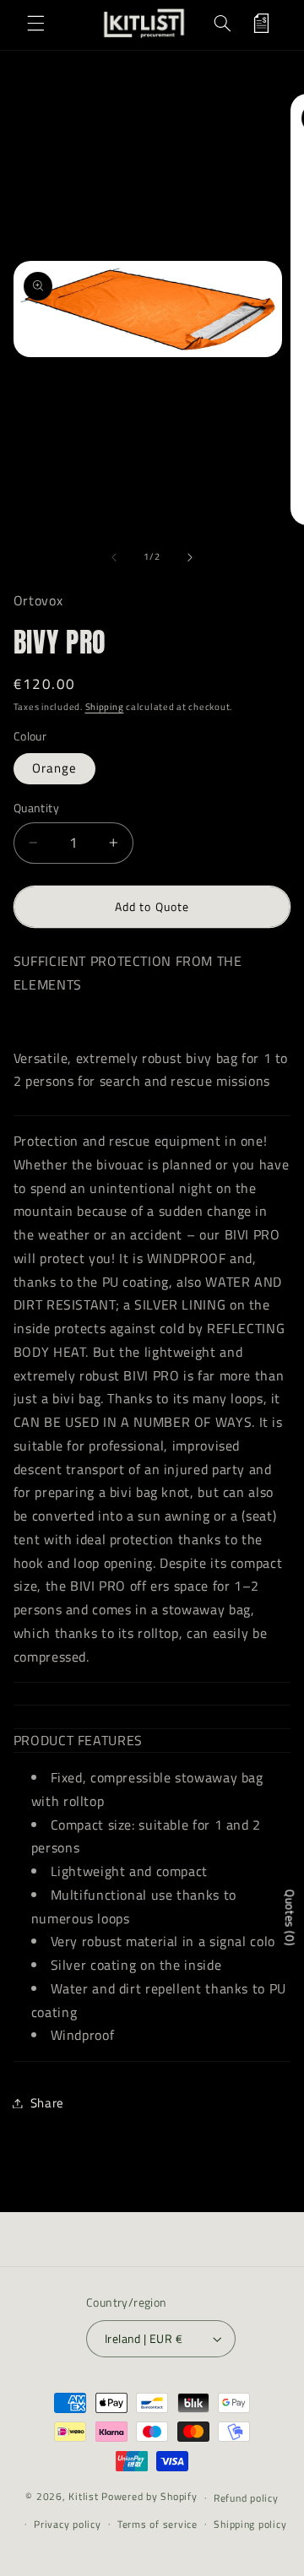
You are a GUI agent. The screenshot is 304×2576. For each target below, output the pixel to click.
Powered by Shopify (149, 2497)
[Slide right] (190, 557)
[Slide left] (114, 557)
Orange (54, 768)
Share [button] (47, 2103)
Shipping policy (250, 2524)
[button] (35, 24)
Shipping (105, 707)
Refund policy (246, 2498)
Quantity (36, 808)
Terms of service (157, 2524)
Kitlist (85, 2497)
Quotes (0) (290, 1917)
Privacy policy (67, 2524)
